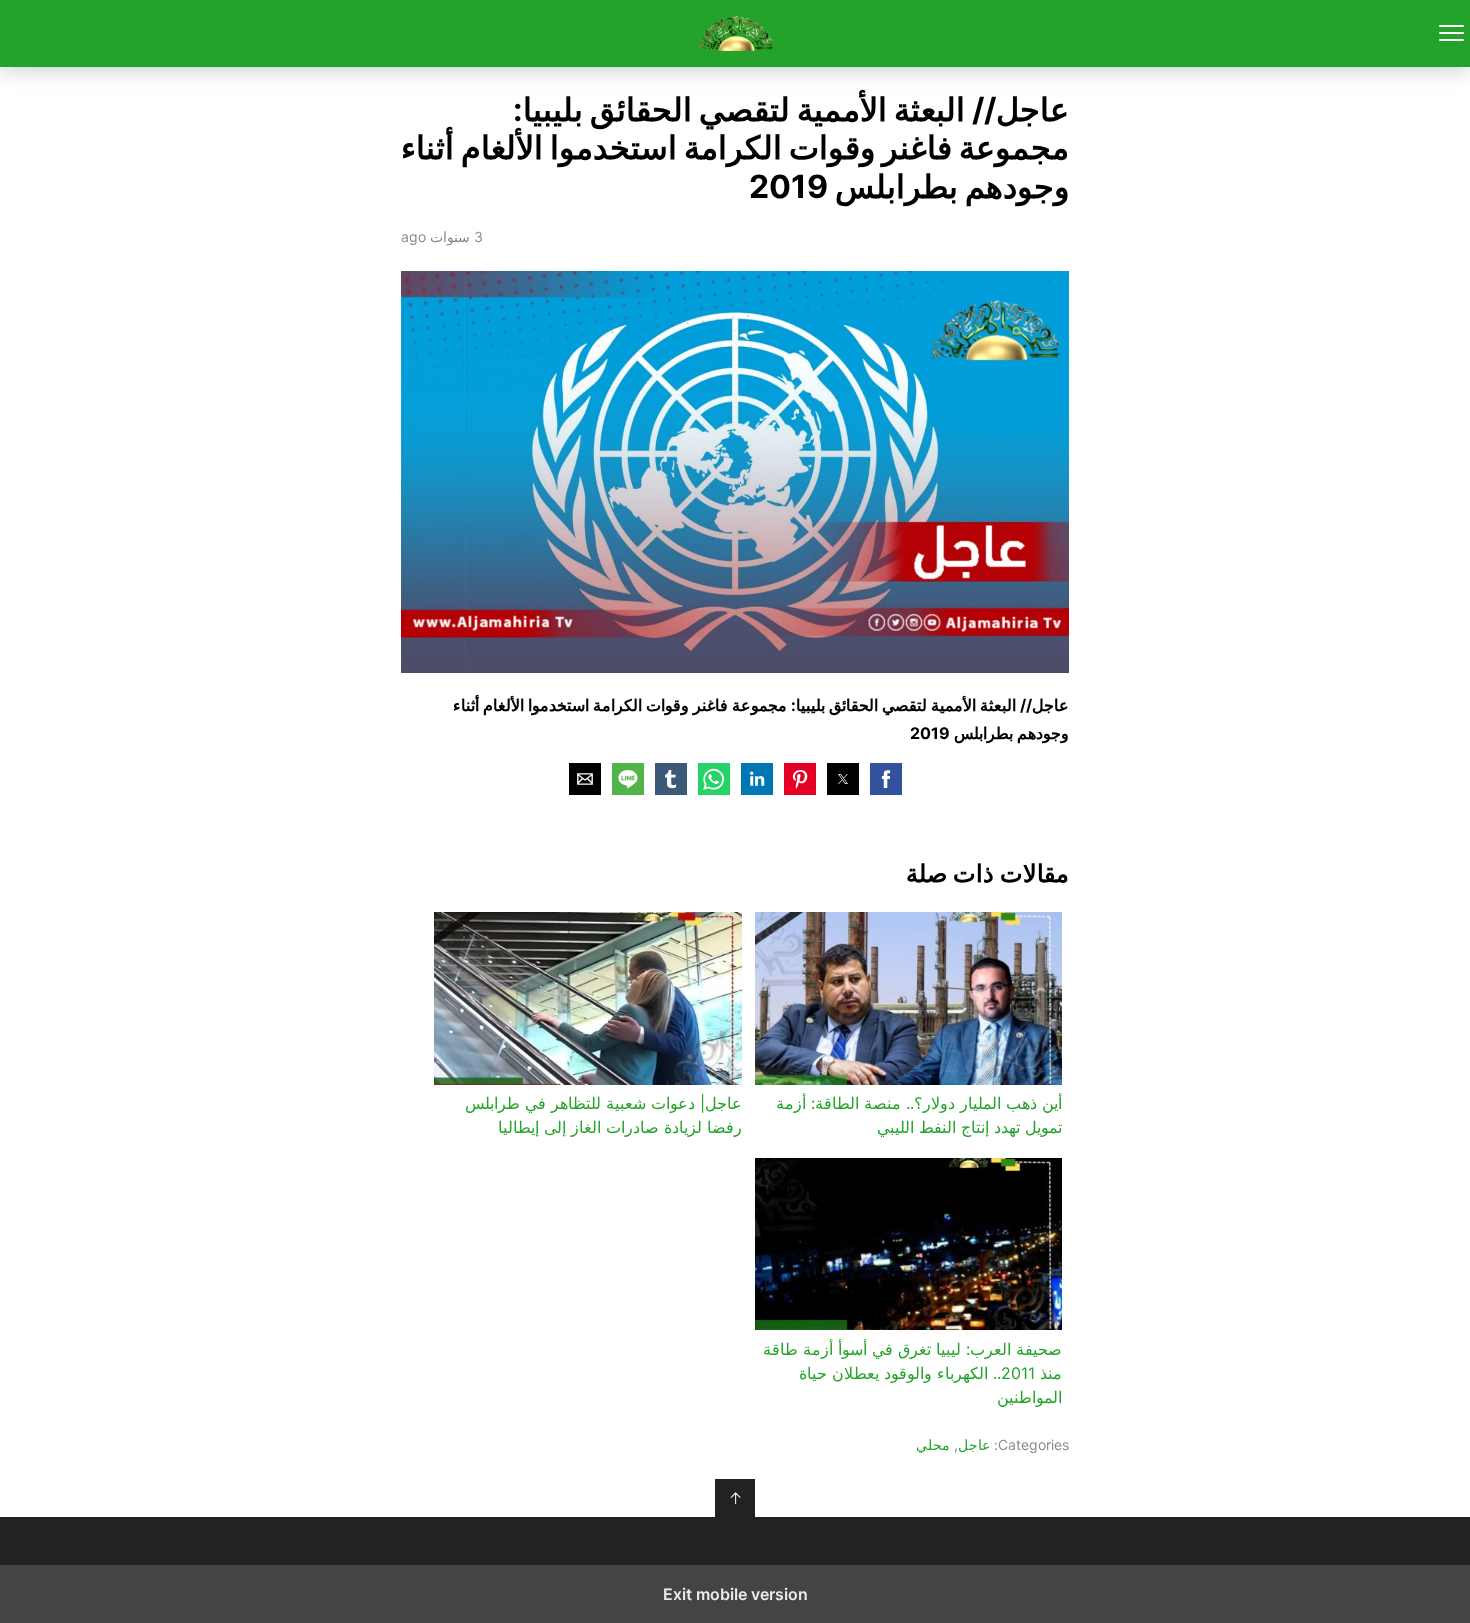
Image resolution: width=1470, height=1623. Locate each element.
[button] (886, 779)
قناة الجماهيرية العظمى (735, 33)
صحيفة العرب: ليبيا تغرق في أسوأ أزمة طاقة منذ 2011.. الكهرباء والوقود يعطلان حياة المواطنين (912, 1373)
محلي (933, 1444)
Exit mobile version (735, 1594)
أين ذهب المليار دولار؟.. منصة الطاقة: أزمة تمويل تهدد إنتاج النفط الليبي (919, 1115)
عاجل (974, 1444)
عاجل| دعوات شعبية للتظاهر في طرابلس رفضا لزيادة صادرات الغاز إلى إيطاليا (603, 1115)
